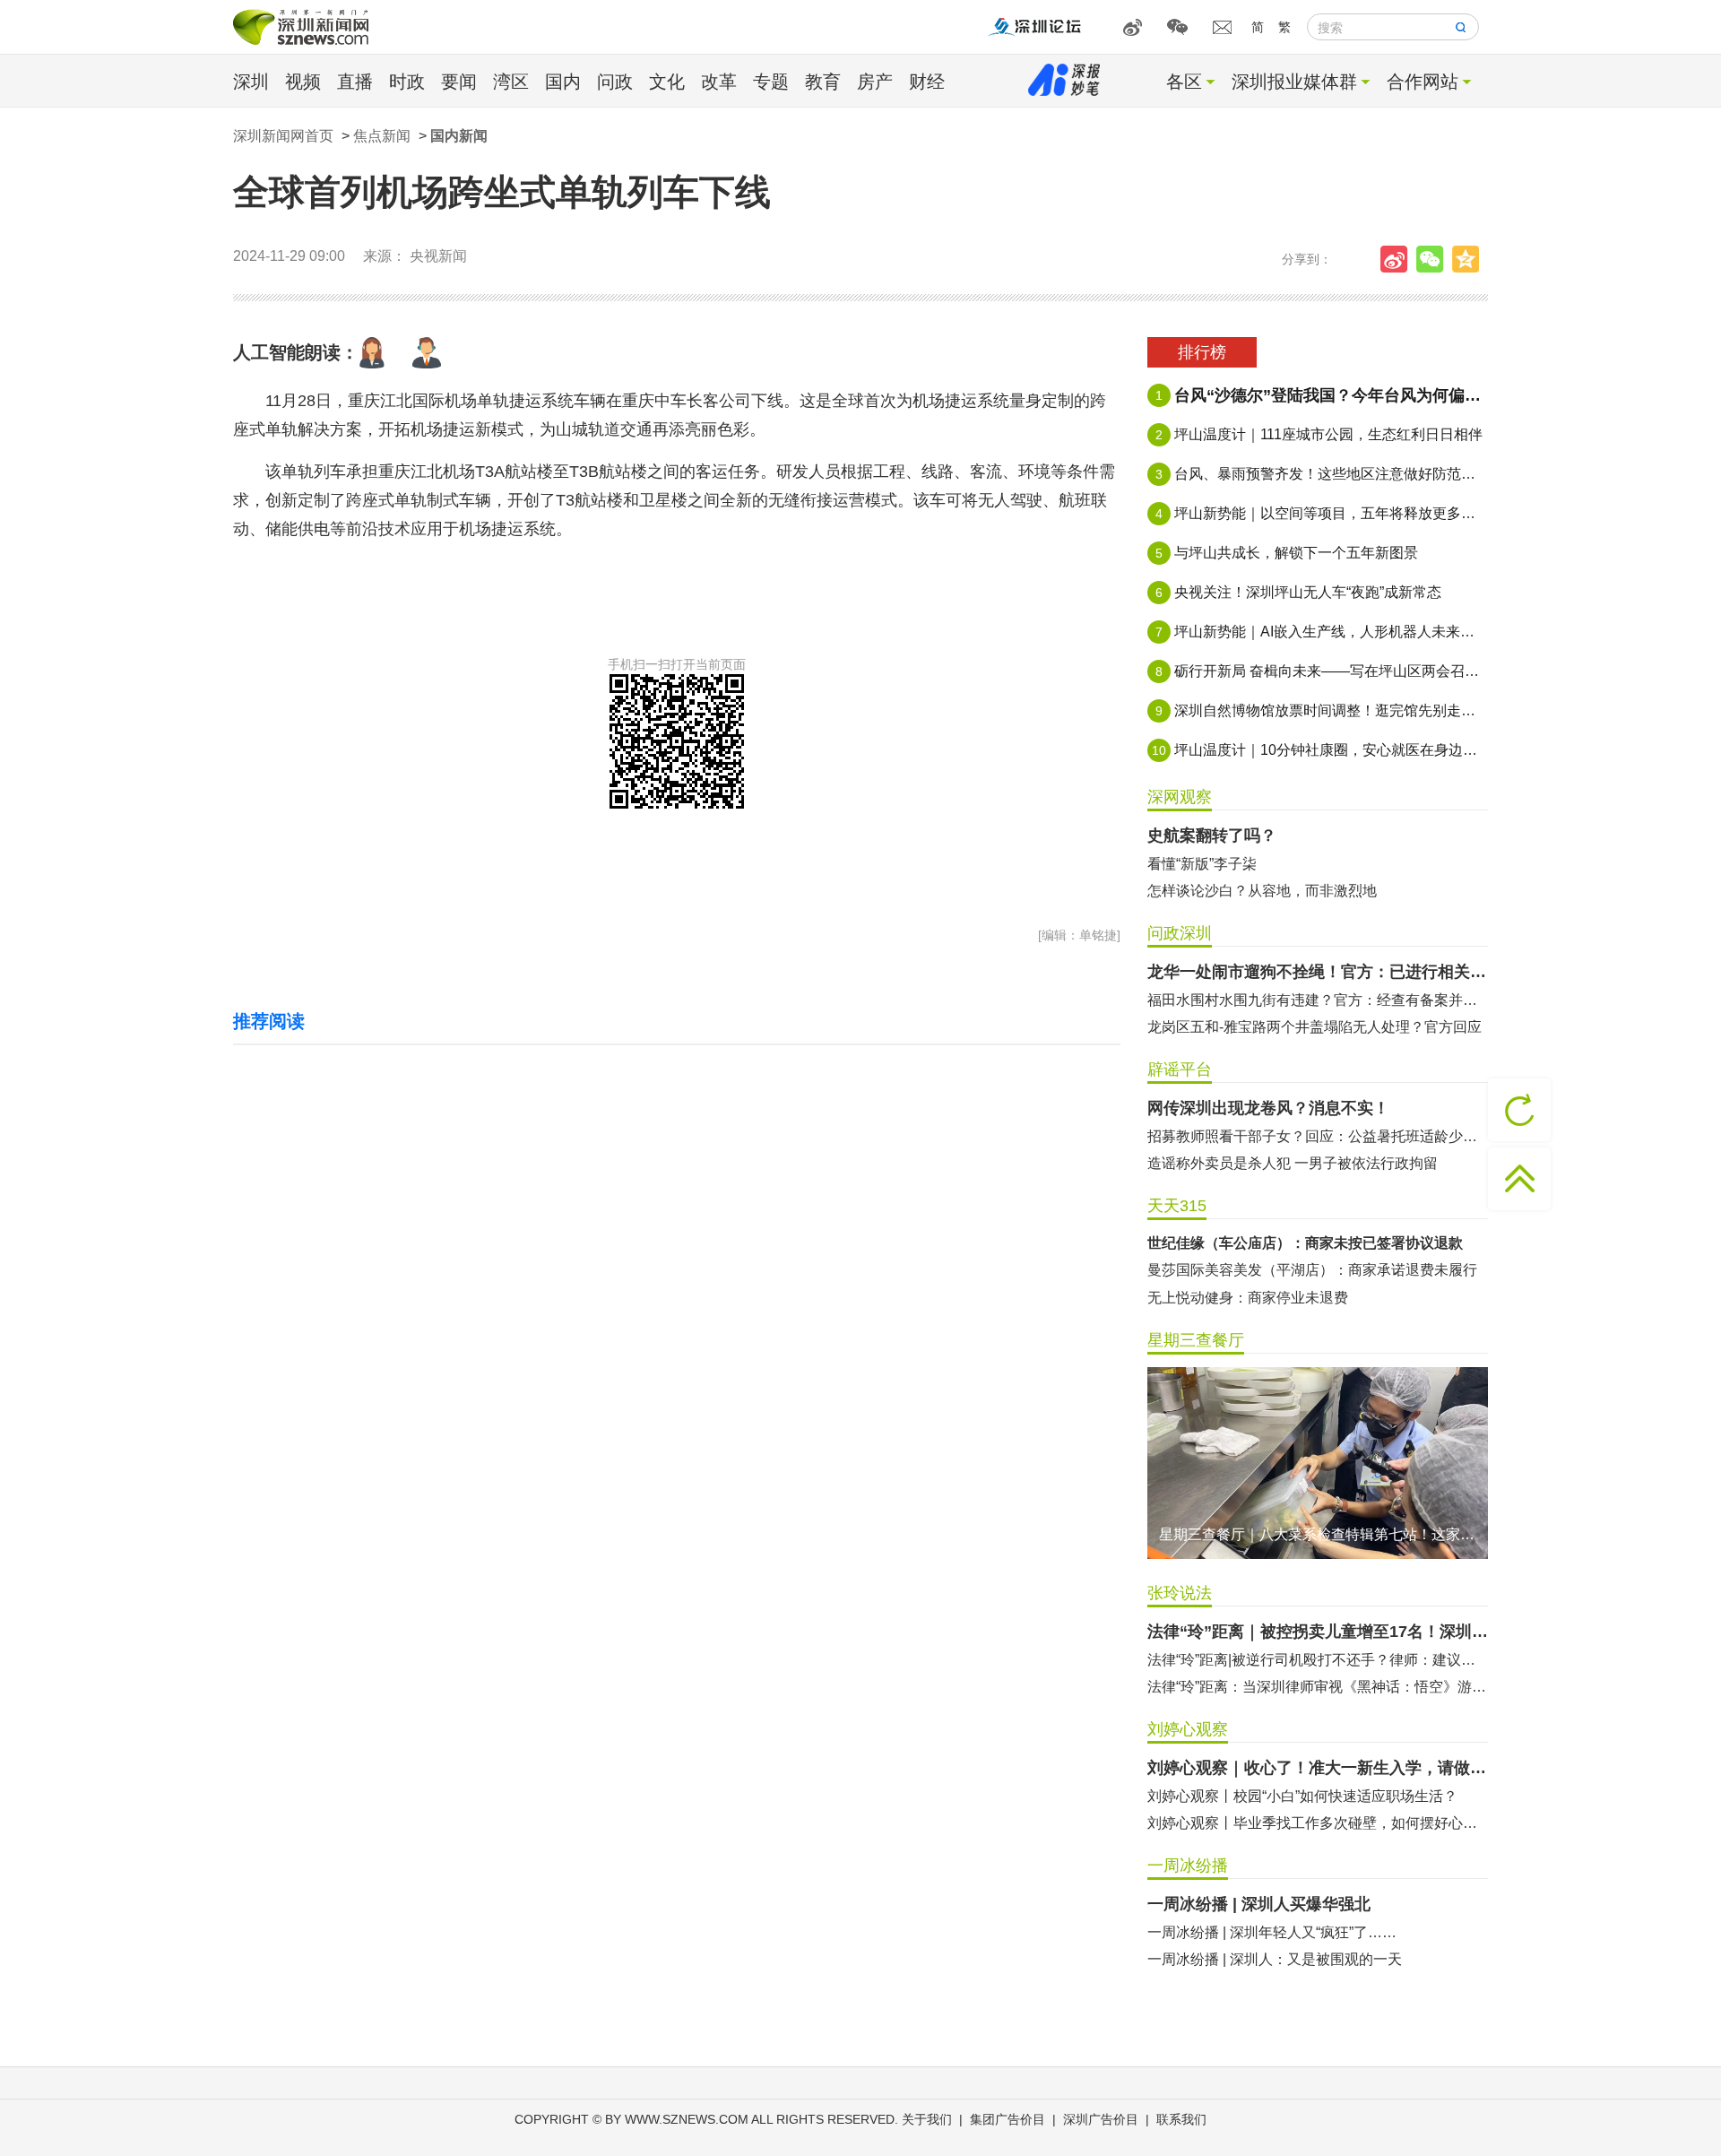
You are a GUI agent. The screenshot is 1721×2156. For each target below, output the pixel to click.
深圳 (251, 82)
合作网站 (1423, 82)
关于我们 (927, 2119)
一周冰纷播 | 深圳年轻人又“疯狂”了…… (1272, 1932)
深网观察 (1180, 797)
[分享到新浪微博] (1398, 259)
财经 (927, 82)
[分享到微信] (1434, 259)
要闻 (459, 82)
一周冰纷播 (1188, 1866)
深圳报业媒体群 (1294, 82)
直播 (355, 82)
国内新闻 (459, 136)
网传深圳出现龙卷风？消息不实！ (1268, 1108)
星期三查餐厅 (1196, 1340)
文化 (667, 82)
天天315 (1177, 1206)
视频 (303, 82)
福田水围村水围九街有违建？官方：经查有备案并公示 (1318, 1000)
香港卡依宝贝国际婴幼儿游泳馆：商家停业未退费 (1305, 1270)
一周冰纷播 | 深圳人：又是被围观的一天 (1275, 1959)
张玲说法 (1180, 1593)
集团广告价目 (1008, 2119)
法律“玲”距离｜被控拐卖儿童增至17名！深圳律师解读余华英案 (1318, 1632)
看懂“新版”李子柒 (1202, 864)
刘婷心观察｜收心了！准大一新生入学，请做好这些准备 (1318, 1768)
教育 (823, 82)
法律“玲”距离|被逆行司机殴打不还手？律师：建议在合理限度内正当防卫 (1318, 1660)
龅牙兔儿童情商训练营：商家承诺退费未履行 (1291, 1298)
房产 (875, 82)
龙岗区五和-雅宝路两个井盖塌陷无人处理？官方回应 (1315, 1027)
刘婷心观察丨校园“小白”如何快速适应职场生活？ (1302, 1796)
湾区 (511, 82)
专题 (771, 82)
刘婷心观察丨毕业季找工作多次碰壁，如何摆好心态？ (1318, 1823)
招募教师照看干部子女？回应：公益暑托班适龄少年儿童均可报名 (1318, 1136)
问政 (615, 82)
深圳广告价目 (1101, 2119)
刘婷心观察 (1188, 1729)
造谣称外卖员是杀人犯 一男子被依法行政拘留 (1293, 1163)
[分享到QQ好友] (1470, 259)
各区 (1184, 82)
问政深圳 (1180, 933)
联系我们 (1181, 2119)
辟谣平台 (1180, 1069)
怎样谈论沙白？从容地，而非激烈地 (1262, 891)
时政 (407, 82)
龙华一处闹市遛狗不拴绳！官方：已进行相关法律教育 (1318, 972)
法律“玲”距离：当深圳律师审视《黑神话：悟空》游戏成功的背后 (1318, 1687)
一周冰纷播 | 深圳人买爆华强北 (1259, 1904)
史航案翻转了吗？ (1212, 836)
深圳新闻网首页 (283, 136)
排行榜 (1202, 352)
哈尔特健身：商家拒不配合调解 (1248, 1243)
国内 (563, 82)
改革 (719, 82)
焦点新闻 (382, 136)
